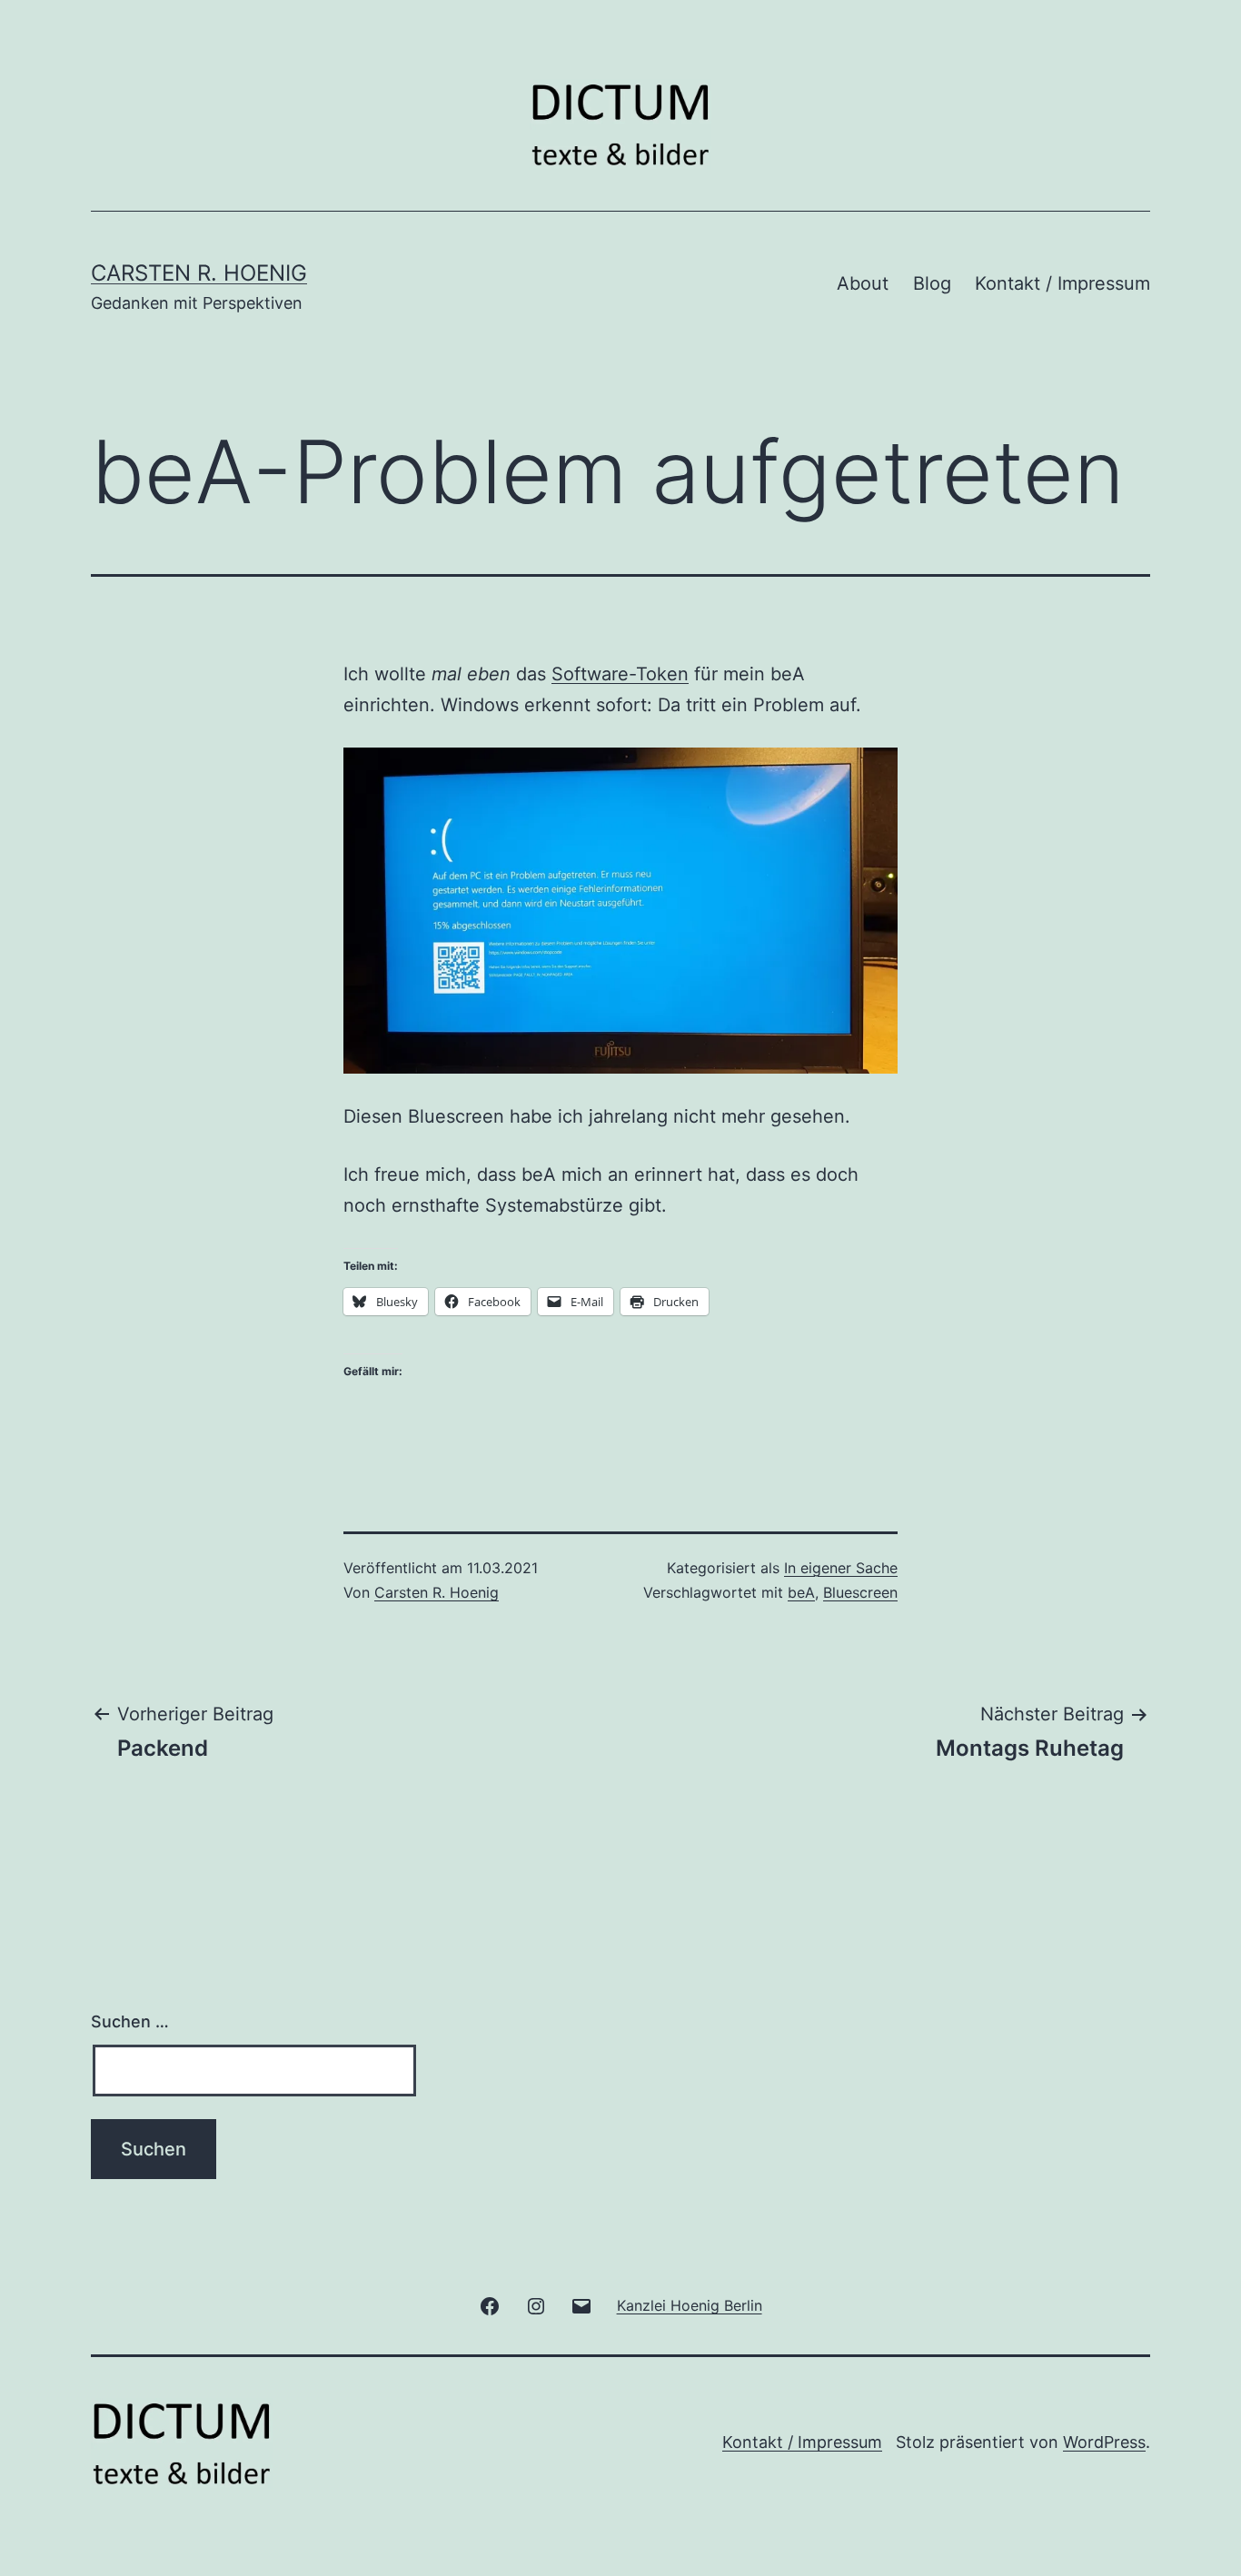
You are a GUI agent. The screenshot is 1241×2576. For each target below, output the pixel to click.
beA (801, 1592)
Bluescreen (860, 1592)
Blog (932, 283)
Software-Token (620, 674)
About (863, 283)
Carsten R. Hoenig (199, 273)
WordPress (1104, 2442)
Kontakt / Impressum (1062, 283)
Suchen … (130, 2021)
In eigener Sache (841, 1568)
